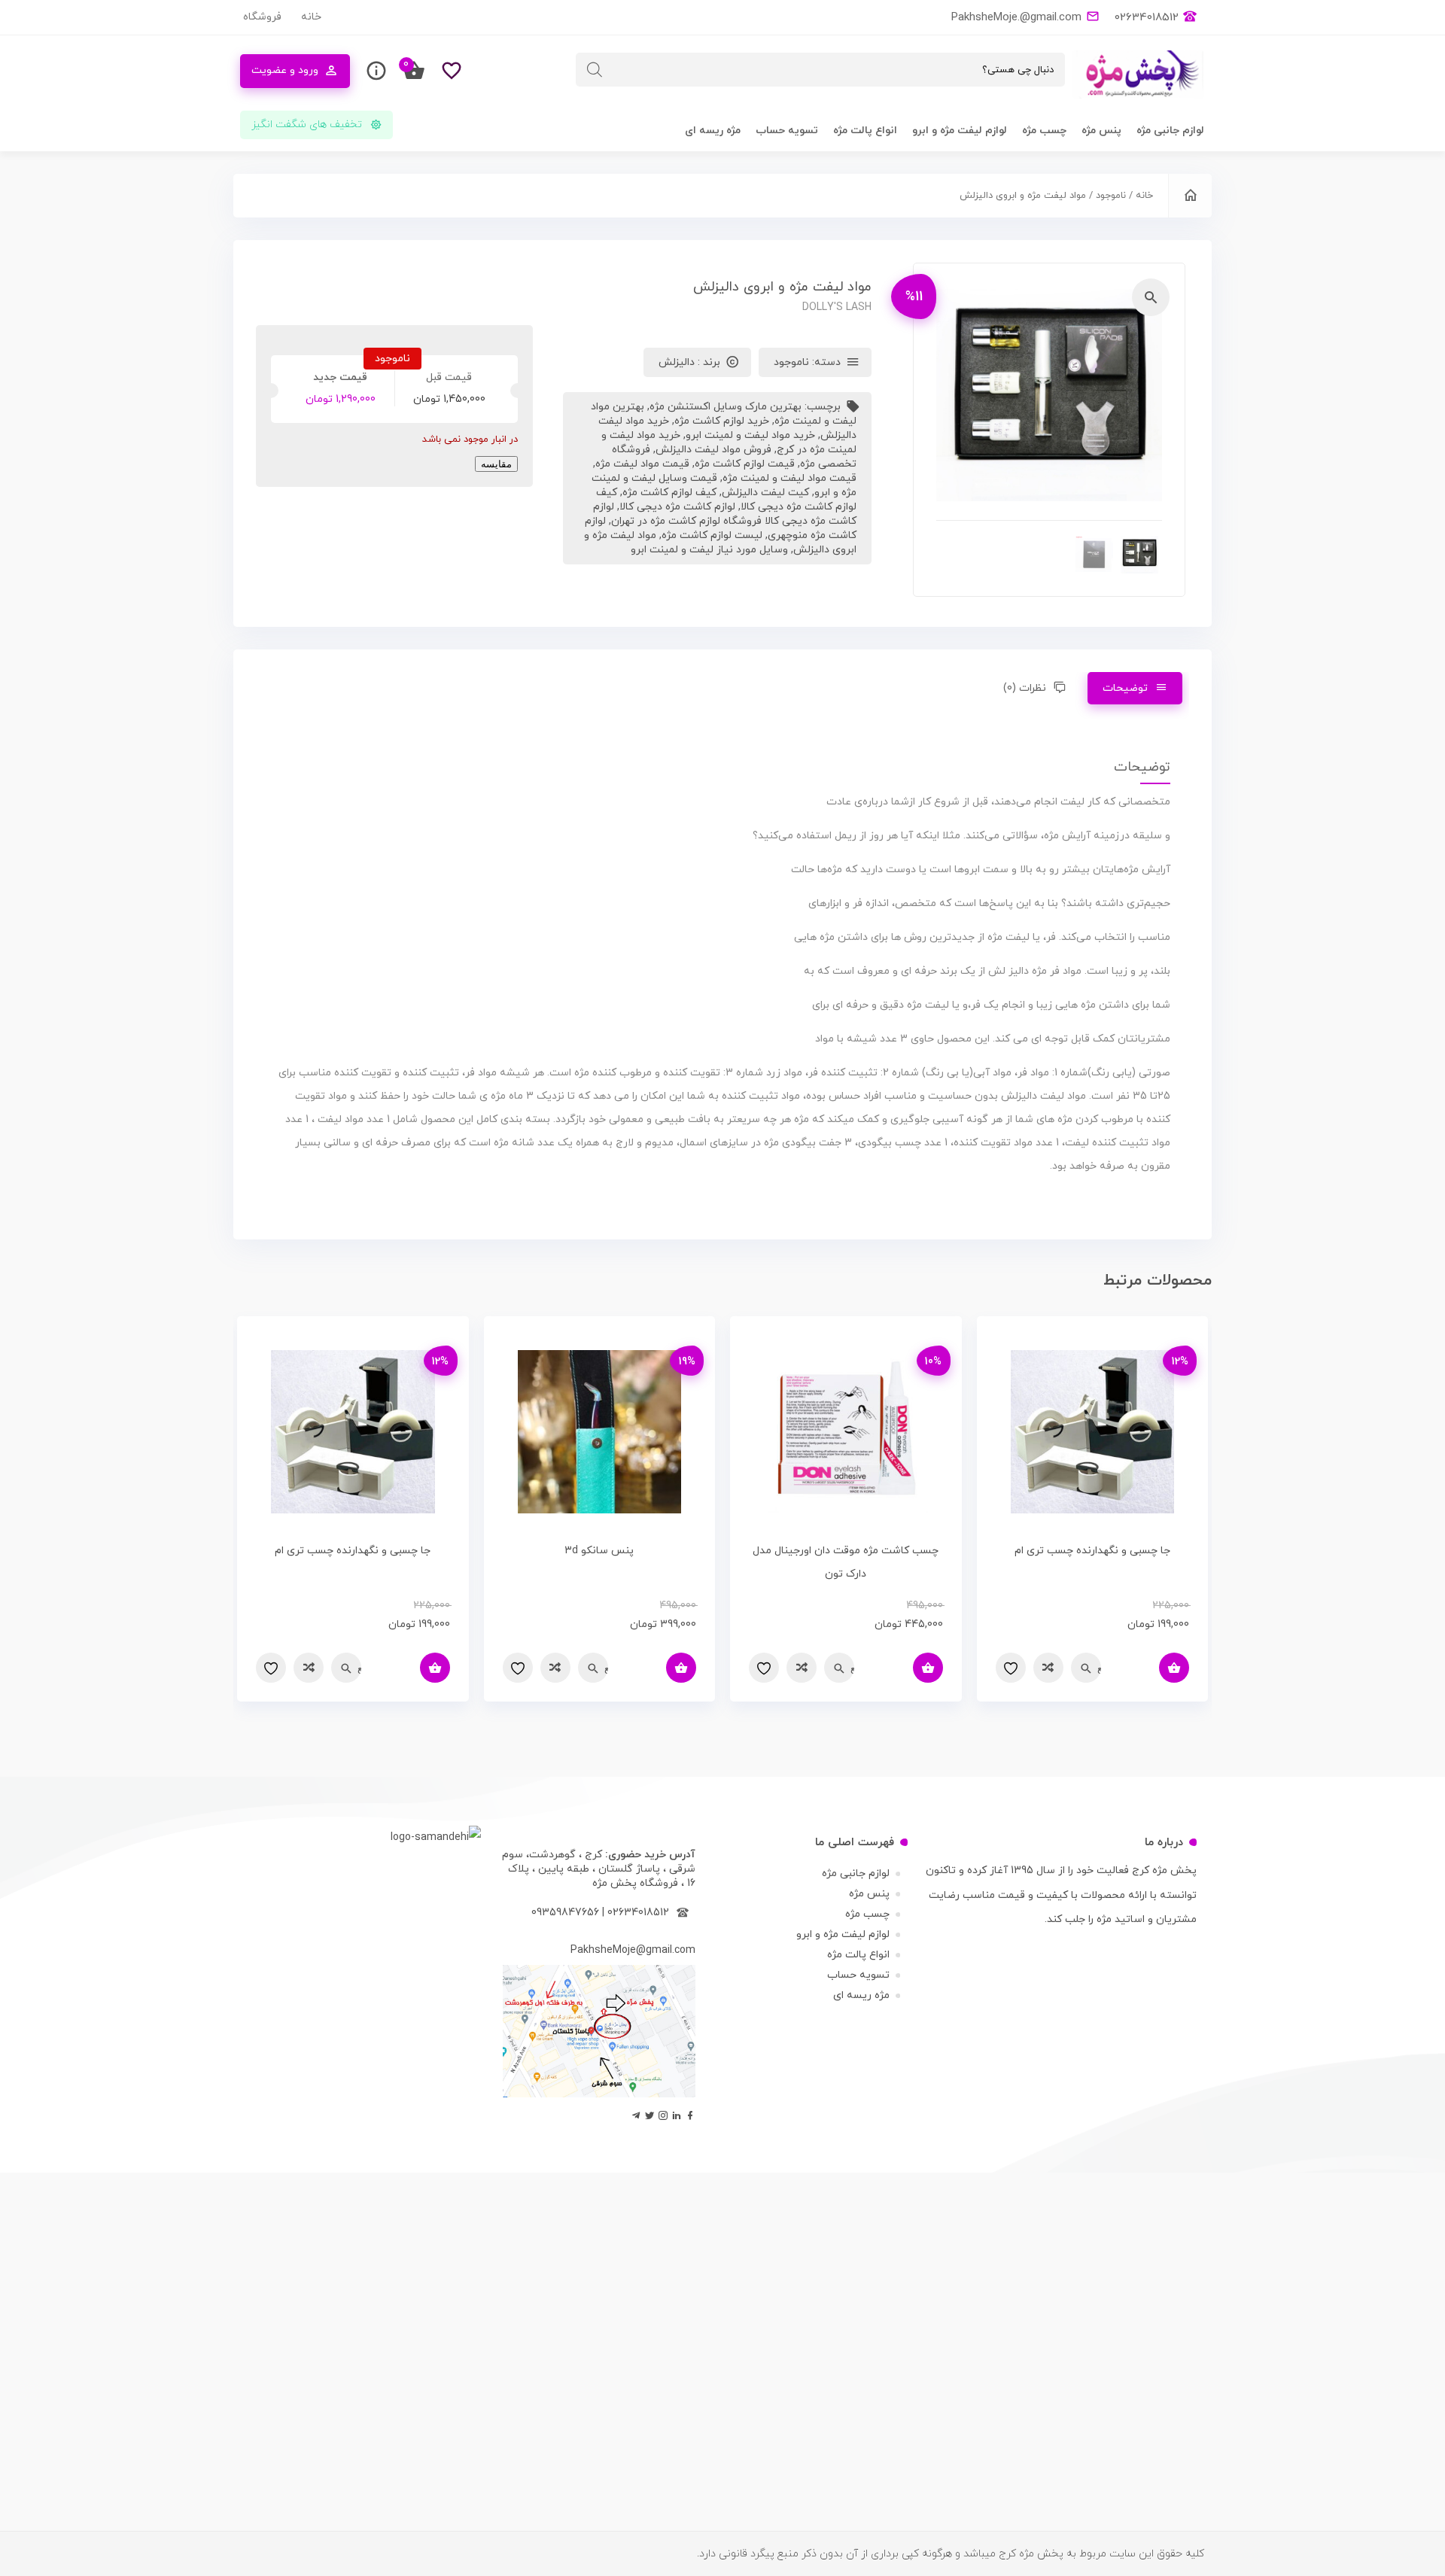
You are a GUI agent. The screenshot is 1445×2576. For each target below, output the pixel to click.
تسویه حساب (787, 131)
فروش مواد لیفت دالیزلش (713, 450)
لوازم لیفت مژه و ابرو (960, 131)
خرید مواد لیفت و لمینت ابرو (750, 435)
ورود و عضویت (285, 70)
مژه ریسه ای (713, 131)
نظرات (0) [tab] (1025, 688)
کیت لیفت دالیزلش (765, 493)
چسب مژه (1044, 131)
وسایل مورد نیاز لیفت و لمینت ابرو (709, 550)
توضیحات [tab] (1125, 688)
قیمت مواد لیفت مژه (642, 464)
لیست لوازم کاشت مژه (712, 535)
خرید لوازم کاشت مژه (722, 421)
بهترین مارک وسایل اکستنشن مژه (726, 407)
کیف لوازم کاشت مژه (669, 493)
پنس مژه (1101, 131)
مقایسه (496, 464)
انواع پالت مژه (865, 131)
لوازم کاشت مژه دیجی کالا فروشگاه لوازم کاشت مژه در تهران (725, 514)
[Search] (595, 70)
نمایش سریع (1099, 1668)
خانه (311, 17)
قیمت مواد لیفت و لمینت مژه (789, 478)
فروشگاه (262, 17)
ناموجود (1111, 196)
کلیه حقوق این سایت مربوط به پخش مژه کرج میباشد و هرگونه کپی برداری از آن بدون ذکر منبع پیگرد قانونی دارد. (951, 2554)
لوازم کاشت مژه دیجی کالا (677, 507)
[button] (1151, 297)
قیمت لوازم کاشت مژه (745, 464)
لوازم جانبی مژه (1170, 131)
